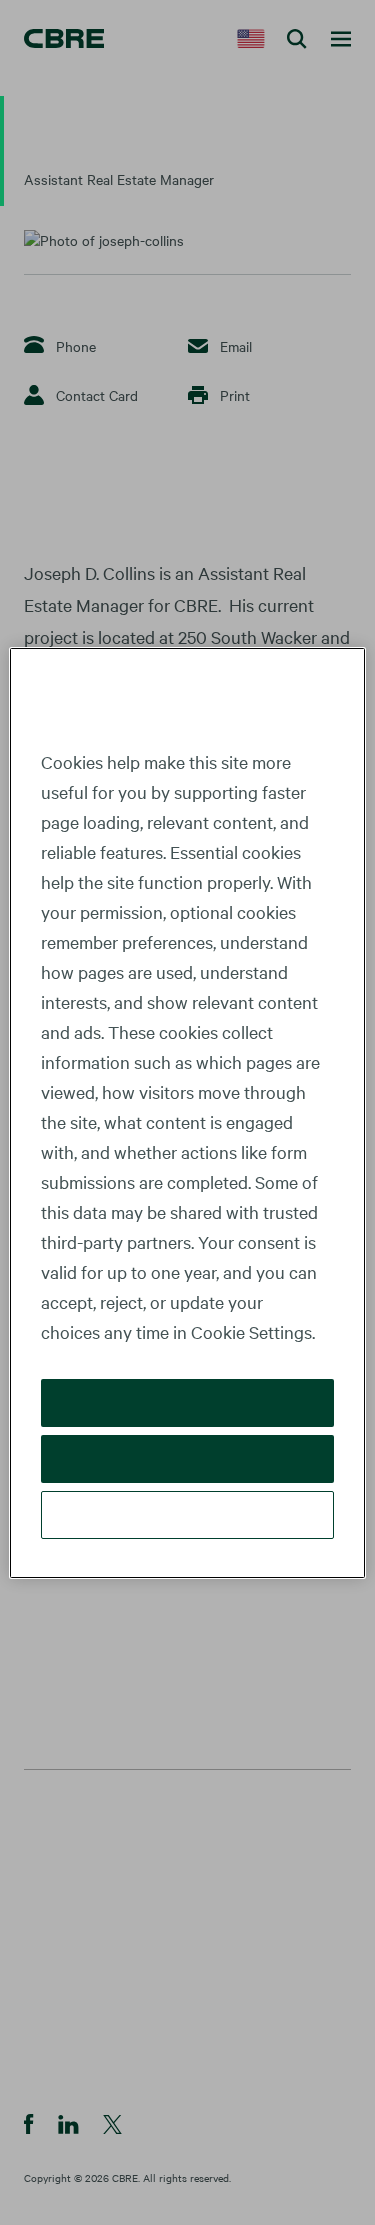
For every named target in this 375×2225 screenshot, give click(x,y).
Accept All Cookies (187, 1402)
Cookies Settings (188, 1514)
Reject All (187, 1458)
